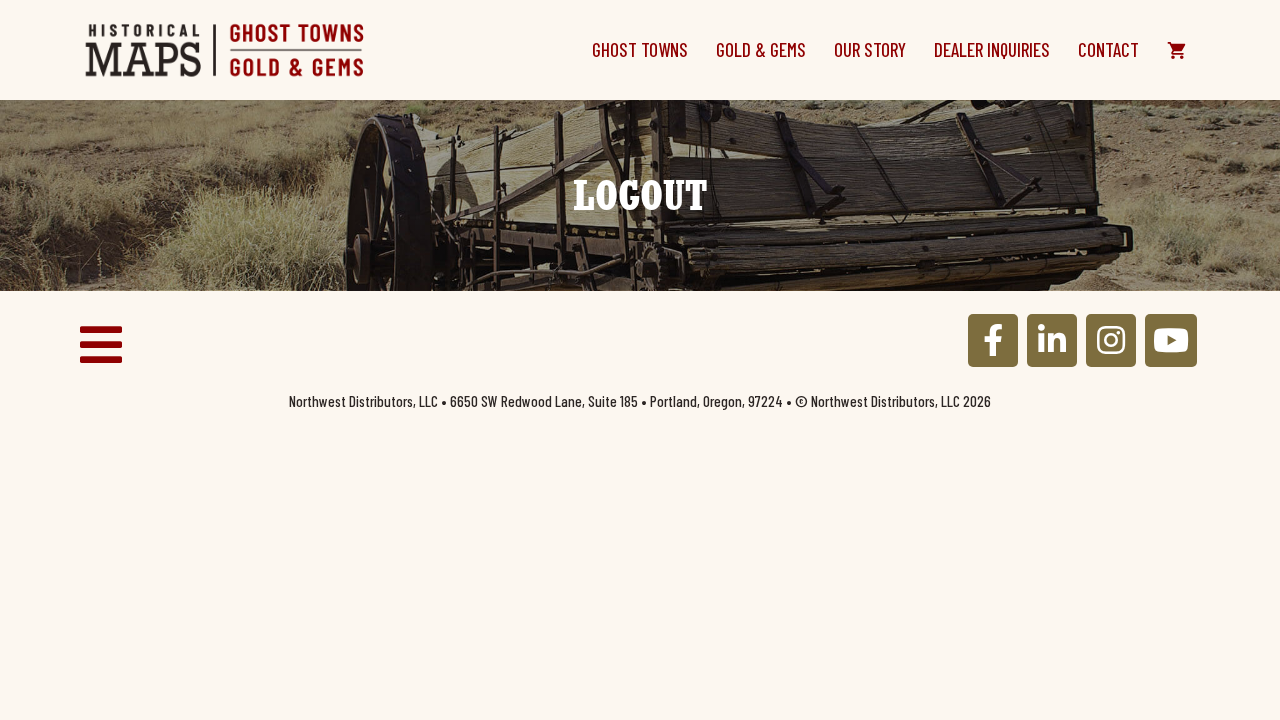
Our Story (870, 49)
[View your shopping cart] (1176, 50)
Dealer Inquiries (992, 49)
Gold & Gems (761, 49)
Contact (1108, 49)
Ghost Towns (640, 49)
